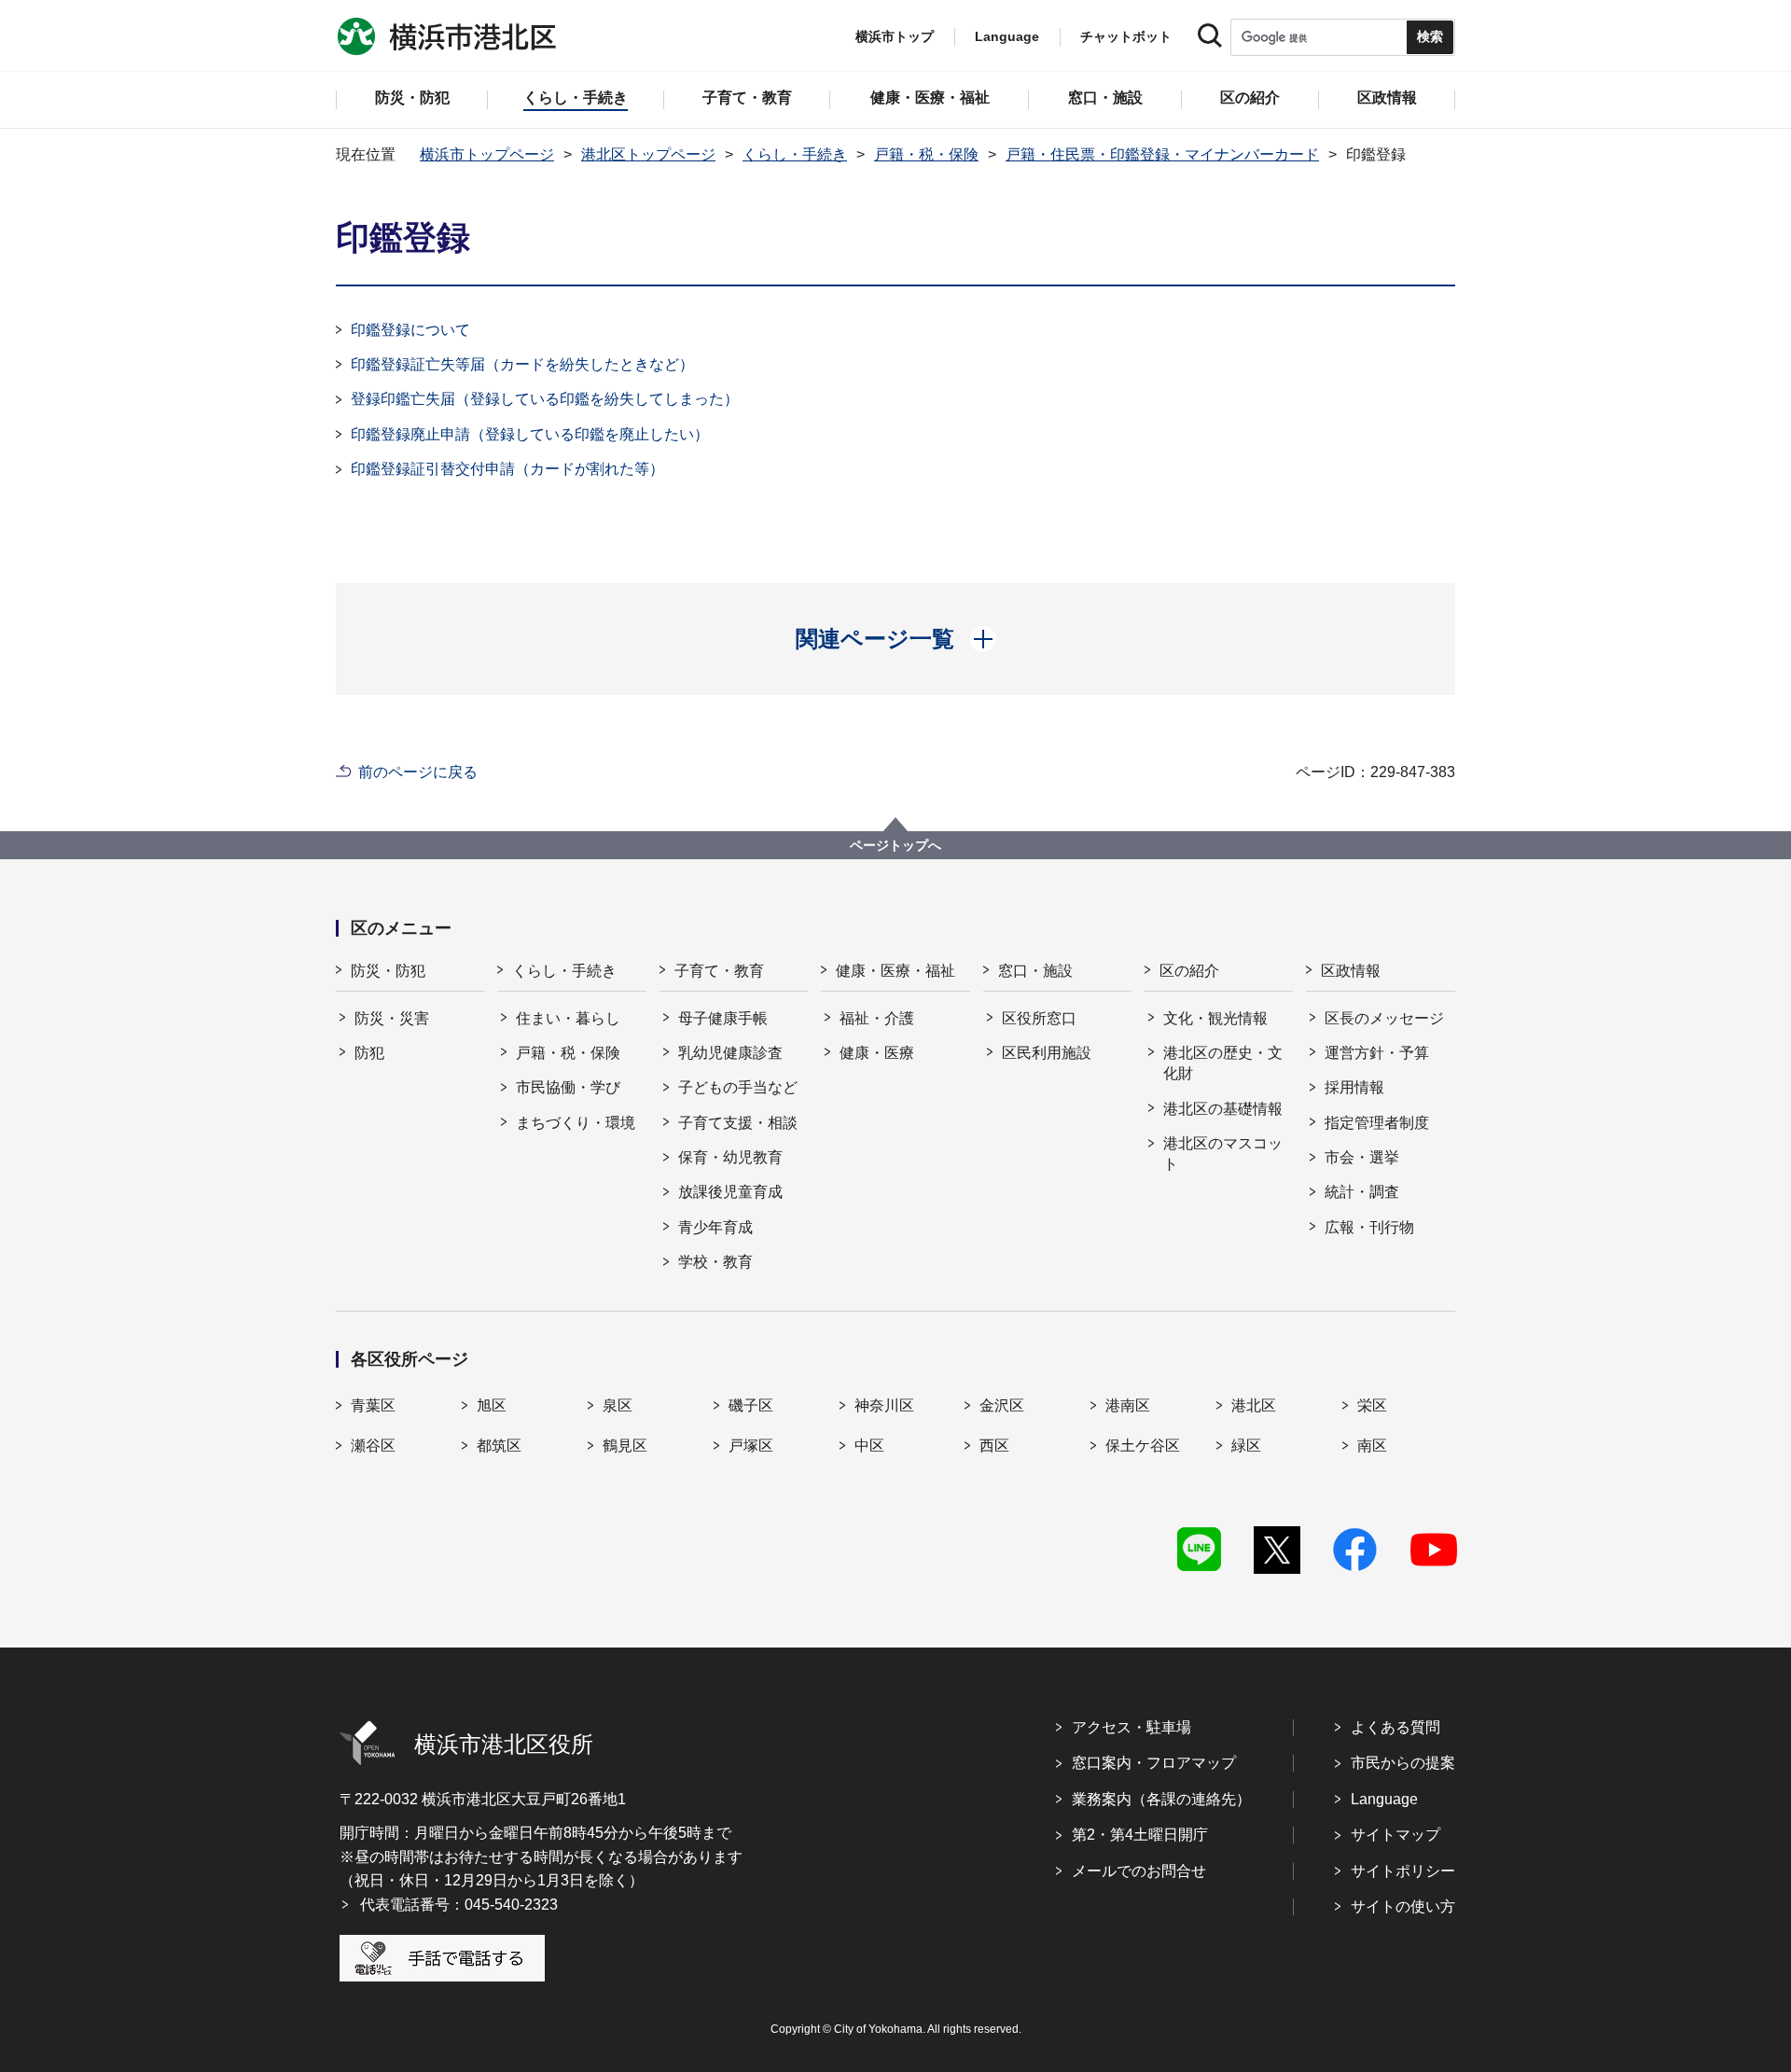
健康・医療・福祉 (895, 971)
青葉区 (373, 1405)
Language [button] (1007, 36)
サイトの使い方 (1403, 1906)
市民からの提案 (1403, 1763)
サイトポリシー (1403, 1871)
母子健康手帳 (723, 1018)
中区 (869, 1446)
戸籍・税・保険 (926, 154)
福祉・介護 (877, 1018)
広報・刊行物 (1369, 1227)
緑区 (1246, 1446)
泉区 (618, 1405)
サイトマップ (1395, 1835)
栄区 (1372, 1405)
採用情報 (1354, 1087)
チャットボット (1126, 36)
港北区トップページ (648, 154)
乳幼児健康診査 (730, 1053)
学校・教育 (715, 1262)
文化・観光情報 (1215, 1018)
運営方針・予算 (1377, 1053)
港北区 (1254, 1405)
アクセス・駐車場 (1132, 1727)
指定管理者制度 (1377, 1123)
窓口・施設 (1035, 971)
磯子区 (751, 1405)
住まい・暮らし (568, 1018)
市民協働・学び (568, 1087)
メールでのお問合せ (1139, 1871)
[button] (896, 639)
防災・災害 (392, 1018)
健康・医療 (877, 1053)
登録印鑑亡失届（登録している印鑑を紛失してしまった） (545, 399)
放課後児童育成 (730, 1192)
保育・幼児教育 (730, 1157)
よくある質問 (1395, 1727)
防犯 (369, 1053)
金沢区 (1002, 1405)
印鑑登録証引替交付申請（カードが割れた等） (507, 469)
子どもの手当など (738, 1087)
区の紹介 (1189, 971)
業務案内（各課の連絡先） (1161, 1799)
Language (1384, 1799)
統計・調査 (1362, 1192)
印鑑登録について (410, 330)
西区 (994, 1446)
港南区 (1128, 1405)
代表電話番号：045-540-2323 (459, 1905)
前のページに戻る (418, 772)
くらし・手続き (795, 154)
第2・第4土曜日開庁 (1140, 1835)
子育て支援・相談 (738, 1123)
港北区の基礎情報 (1223, 1109)
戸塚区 (751, 1446)
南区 (1372, 1446)
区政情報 (1351, 971)
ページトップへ (895, 845)
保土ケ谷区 (1143, 1446)
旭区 (492, 1405)
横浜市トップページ (487, 154)
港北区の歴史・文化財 (1223, 1063)
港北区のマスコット (1223, 1154)
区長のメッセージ (1384, 1018)
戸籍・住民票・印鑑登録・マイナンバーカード (1162, 154)
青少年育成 (715, 1227)
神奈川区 (884, 1405)
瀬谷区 (373, 1446)
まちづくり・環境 (576, 1123)
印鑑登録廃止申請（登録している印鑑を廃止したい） (530, 434)
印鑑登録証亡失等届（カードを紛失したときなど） (522, 364)
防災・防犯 (388, 971)
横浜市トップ (895, 36)
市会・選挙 (1362, 1157)
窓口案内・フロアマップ (1154, 1763)
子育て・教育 (719, 971)
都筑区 (499, 1446)
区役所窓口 (1039, 1018)
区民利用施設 (1047, 1053)
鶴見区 (625, 1446)
